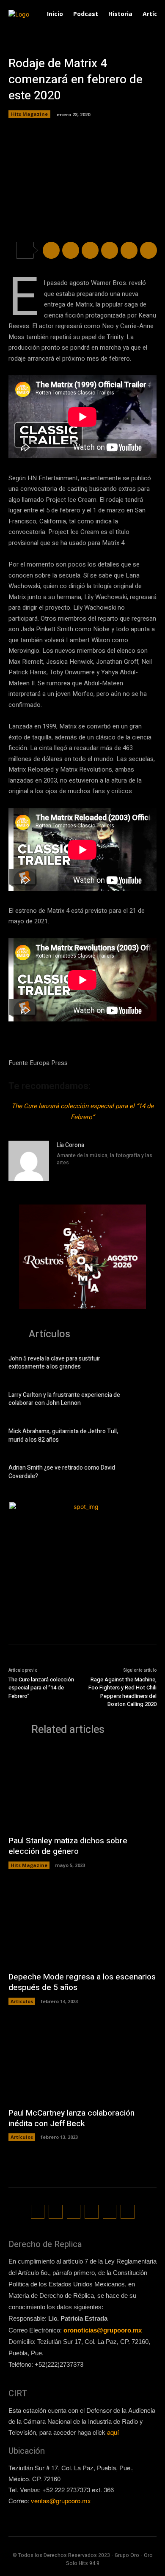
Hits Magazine (29, 114)
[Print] (148, 250)
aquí (113, 2432)
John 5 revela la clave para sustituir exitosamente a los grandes (54, 1363)
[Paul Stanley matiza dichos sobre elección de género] (82, 1789)
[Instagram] (60, 1174)
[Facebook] (51, 250)
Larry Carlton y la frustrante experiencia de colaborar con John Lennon (64, 1399)
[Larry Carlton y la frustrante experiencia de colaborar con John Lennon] (143, 1400)
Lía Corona (70, 1145)
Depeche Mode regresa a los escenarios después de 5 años (82, 1982)
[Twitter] (71, 250)
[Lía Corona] (29, 1161)
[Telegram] (90, 250)
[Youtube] (128, 2212)
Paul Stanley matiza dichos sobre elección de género (68, 1846)
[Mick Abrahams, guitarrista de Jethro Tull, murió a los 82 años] (143, 1437)
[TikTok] (74, 2212)
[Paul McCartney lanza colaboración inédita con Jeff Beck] (82, 2061)
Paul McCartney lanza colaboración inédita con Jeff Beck (71, 2118)
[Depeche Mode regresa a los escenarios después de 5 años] (82, 1925)
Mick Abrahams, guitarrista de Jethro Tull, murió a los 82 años (63, 1436)
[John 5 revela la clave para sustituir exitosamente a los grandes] (143, 1364)
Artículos (22, 2001)
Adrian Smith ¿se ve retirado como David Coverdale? (62, 1472)
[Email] (129, 250)
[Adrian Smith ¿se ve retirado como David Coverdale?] (143, 1473)
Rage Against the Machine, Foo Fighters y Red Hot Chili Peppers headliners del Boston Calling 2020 (122, 1692)
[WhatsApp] (110, 250)
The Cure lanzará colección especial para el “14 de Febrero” (41, 1688)
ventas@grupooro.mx (61, 2501)
